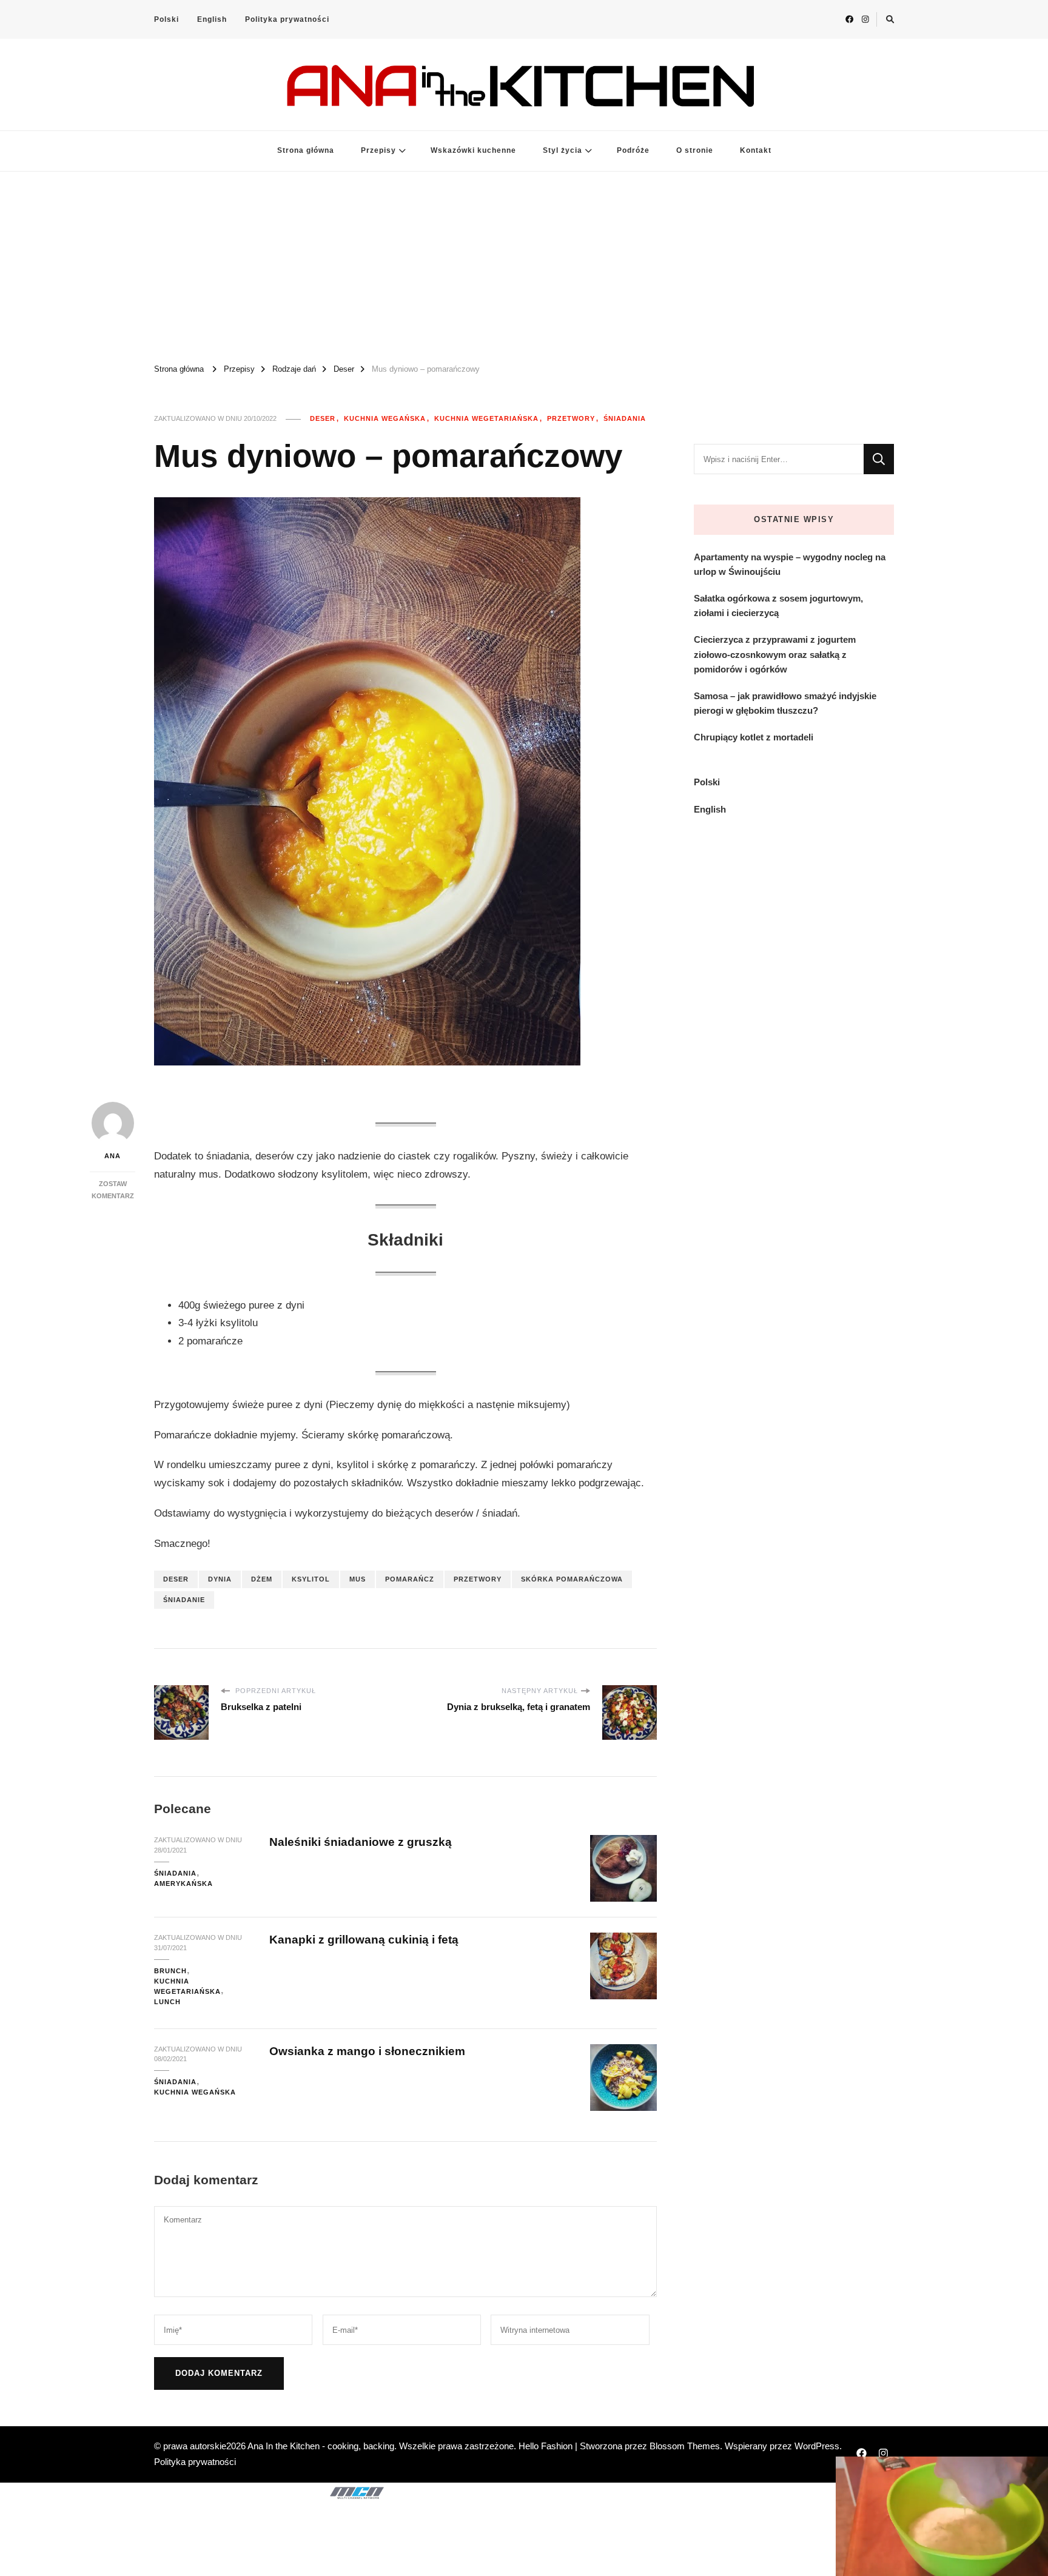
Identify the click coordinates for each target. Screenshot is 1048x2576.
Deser (323, 418)
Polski (166, 19)
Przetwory (571, 418)
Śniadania (625, 418)
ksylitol (311, 1579)
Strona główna (306, 150)
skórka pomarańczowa (572, 1579)
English (212, 19)
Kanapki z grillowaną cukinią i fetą (364, 1940)
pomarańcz (410, 1579)
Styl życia (563, 150)
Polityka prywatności (287, 19)
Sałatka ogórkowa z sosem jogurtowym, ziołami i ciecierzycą (778, 605)
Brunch (170, 1971)
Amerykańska (183, 1883)
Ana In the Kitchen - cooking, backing (321, 2446)
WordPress (817, 2446)
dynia (220, 1579)
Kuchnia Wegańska (385, 418)
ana (113, 1156)
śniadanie (184, 1600)
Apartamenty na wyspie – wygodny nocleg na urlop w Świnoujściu (790, 564)
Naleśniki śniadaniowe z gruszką (361, 1842)
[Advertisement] (524, 263)
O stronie (695, 150)
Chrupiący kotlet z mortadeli (754, 737)
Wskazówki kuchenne (473, 150)
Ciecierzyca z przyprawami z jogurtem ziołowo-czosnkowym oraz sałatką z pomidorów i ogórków (775, 654)
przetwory (478, 1579)
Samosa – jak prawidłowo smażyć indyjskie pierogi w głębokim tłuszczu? (785, 703)
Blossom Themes (685, 2446)
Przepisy (378, 150)
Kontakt (756, 150)
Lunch (167, 2002)
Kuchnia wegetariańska (486, 418)
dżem (262, 1579)
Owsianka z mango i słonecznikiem (367, 2051)
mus (358, 1579)
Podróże (633, 150)
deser (176, 1579)
